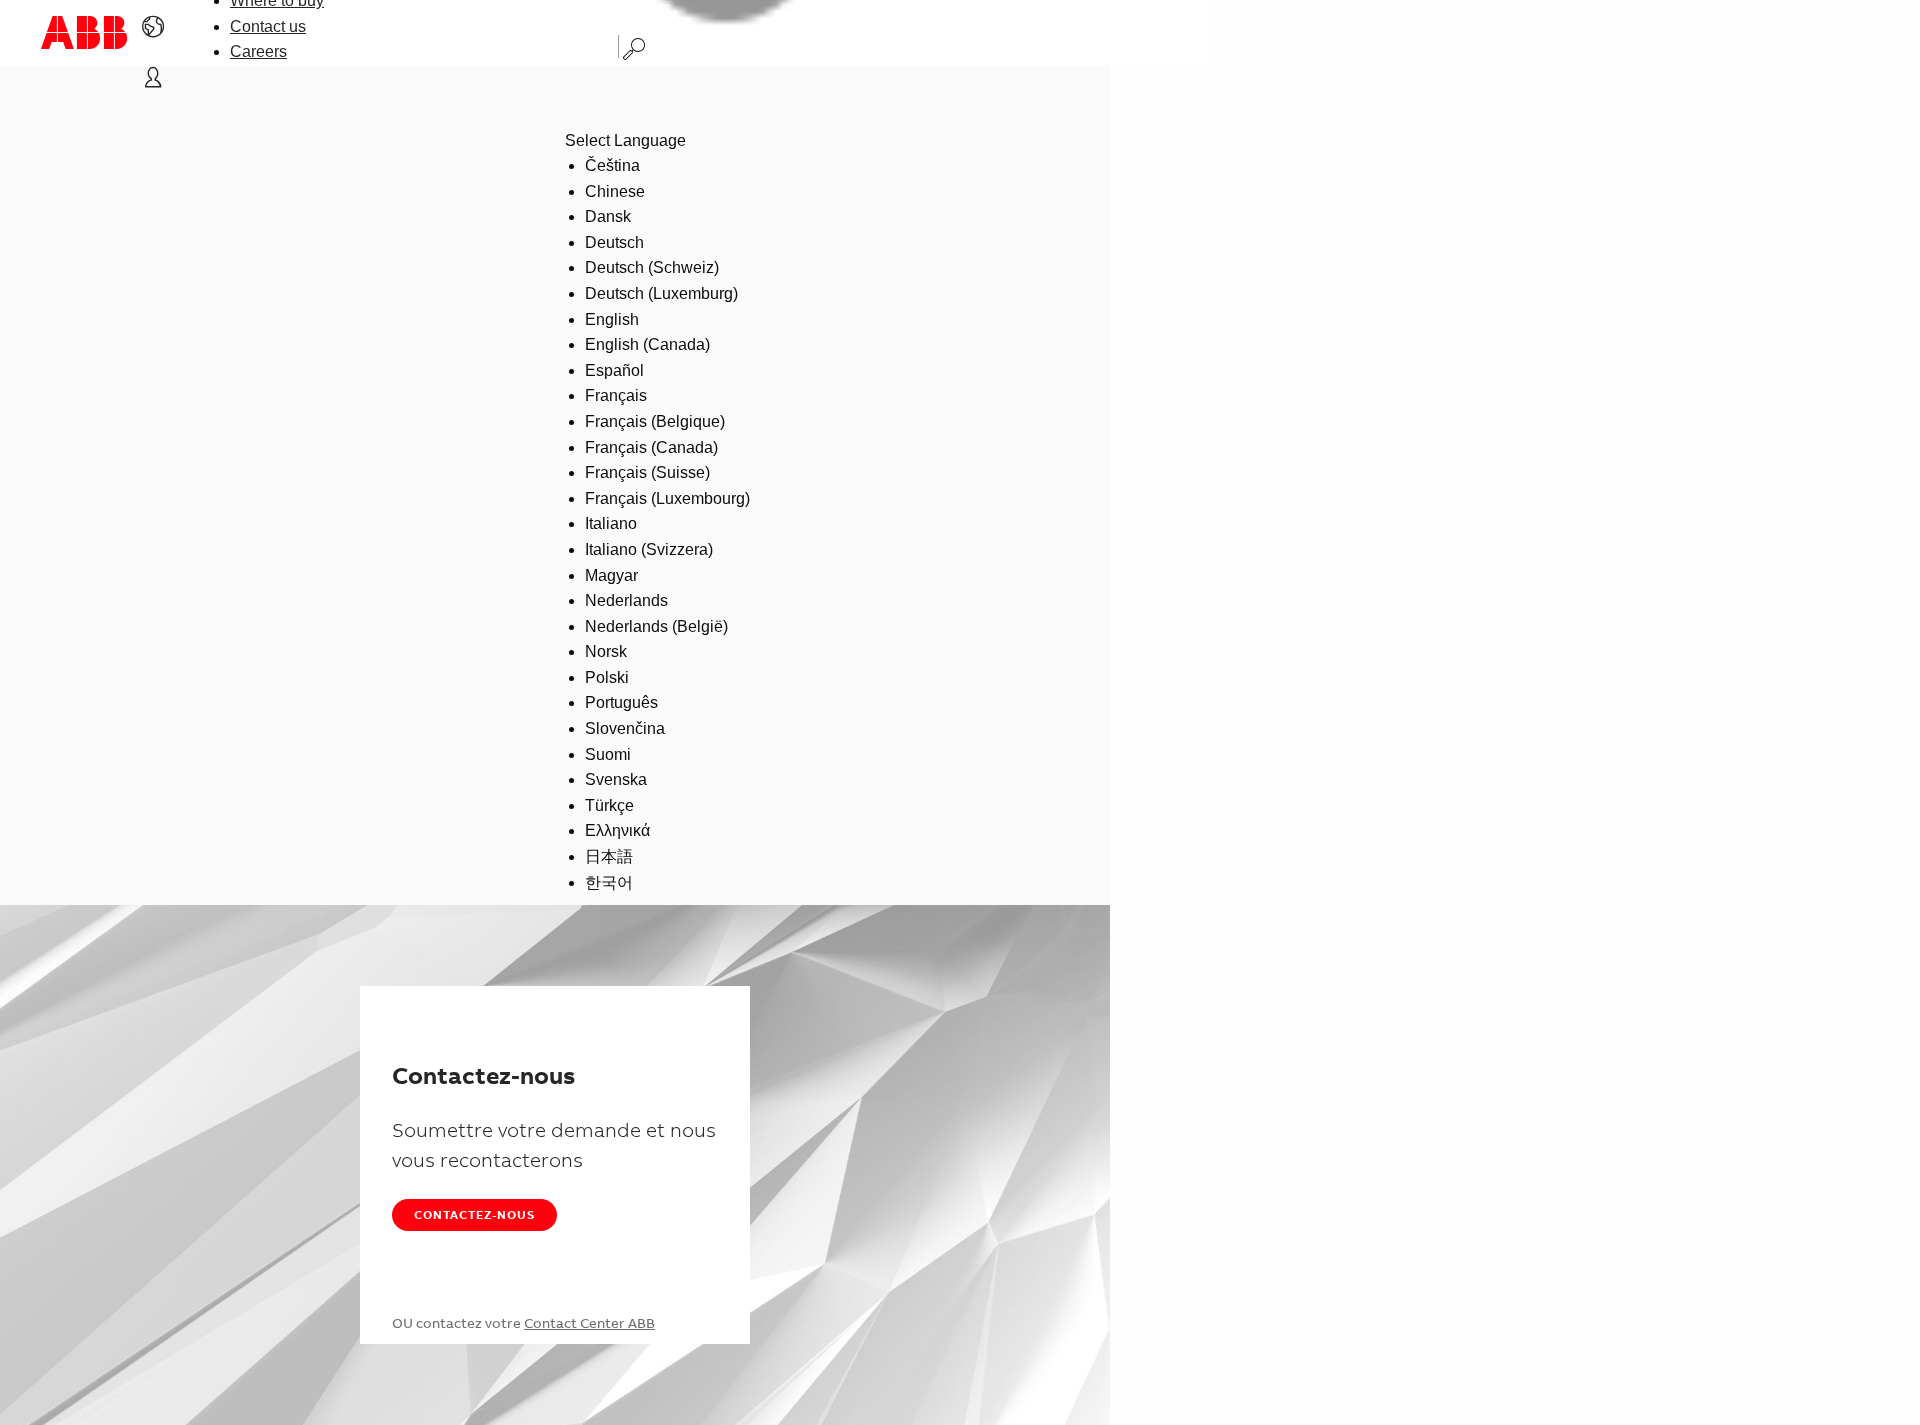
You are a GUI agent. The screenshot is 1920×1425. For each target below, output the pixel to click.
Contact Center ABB (589, 1323)
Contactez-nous (474, 1214)
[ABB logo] (84, 32)
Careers (258, 51)
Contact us (268, 26)
